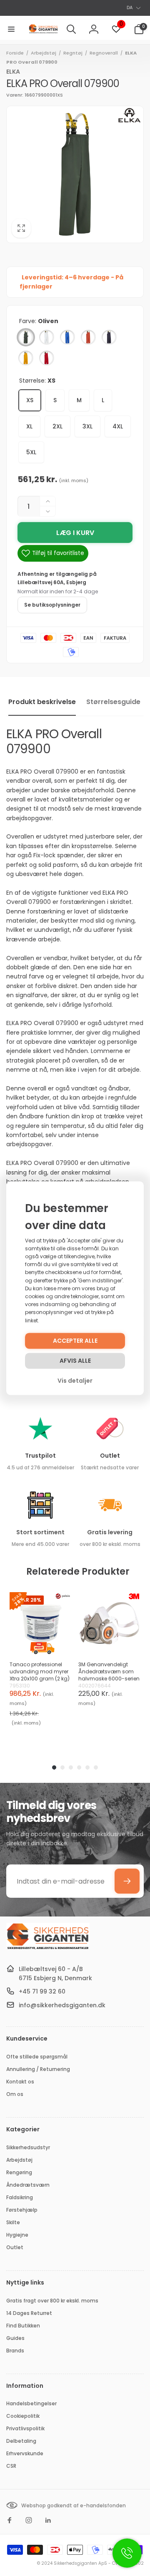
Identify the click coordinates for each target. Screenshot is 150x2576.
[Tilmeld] (127, 1881)
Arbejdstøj (44, 53)
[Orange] (88, 337)
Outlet (110, 1456)
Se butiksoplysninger (52, 605)
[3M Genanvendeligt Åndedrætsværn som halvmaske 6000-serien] (109, 1623)
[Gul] (26, 358)
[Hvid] (47, 337)
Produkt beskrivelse (42, 702)
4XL (118, 426)
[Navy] (109, 337)
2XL (57, 426)
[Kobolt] (67, 337)
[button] (11, 29)
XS (30, 400)
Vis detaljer (75, 1381)
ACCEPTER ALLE (75, 1341)
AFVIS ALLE (75, 1361)
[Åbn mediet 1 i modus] (75, 174)
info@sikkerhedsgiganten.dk (62, 2005)
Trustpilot (40, 1456)
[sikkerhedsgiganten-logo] (48, 1948)
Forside (15, 53)
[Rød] (47, 358)
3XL (87, 426)
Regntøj (73, 53)
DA (130, 7)
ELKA (13, 72)
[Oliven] (26, 337)
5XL (31, 452)
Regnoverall (104, 53)
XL (29, 426)
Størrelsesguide (113, 702)
